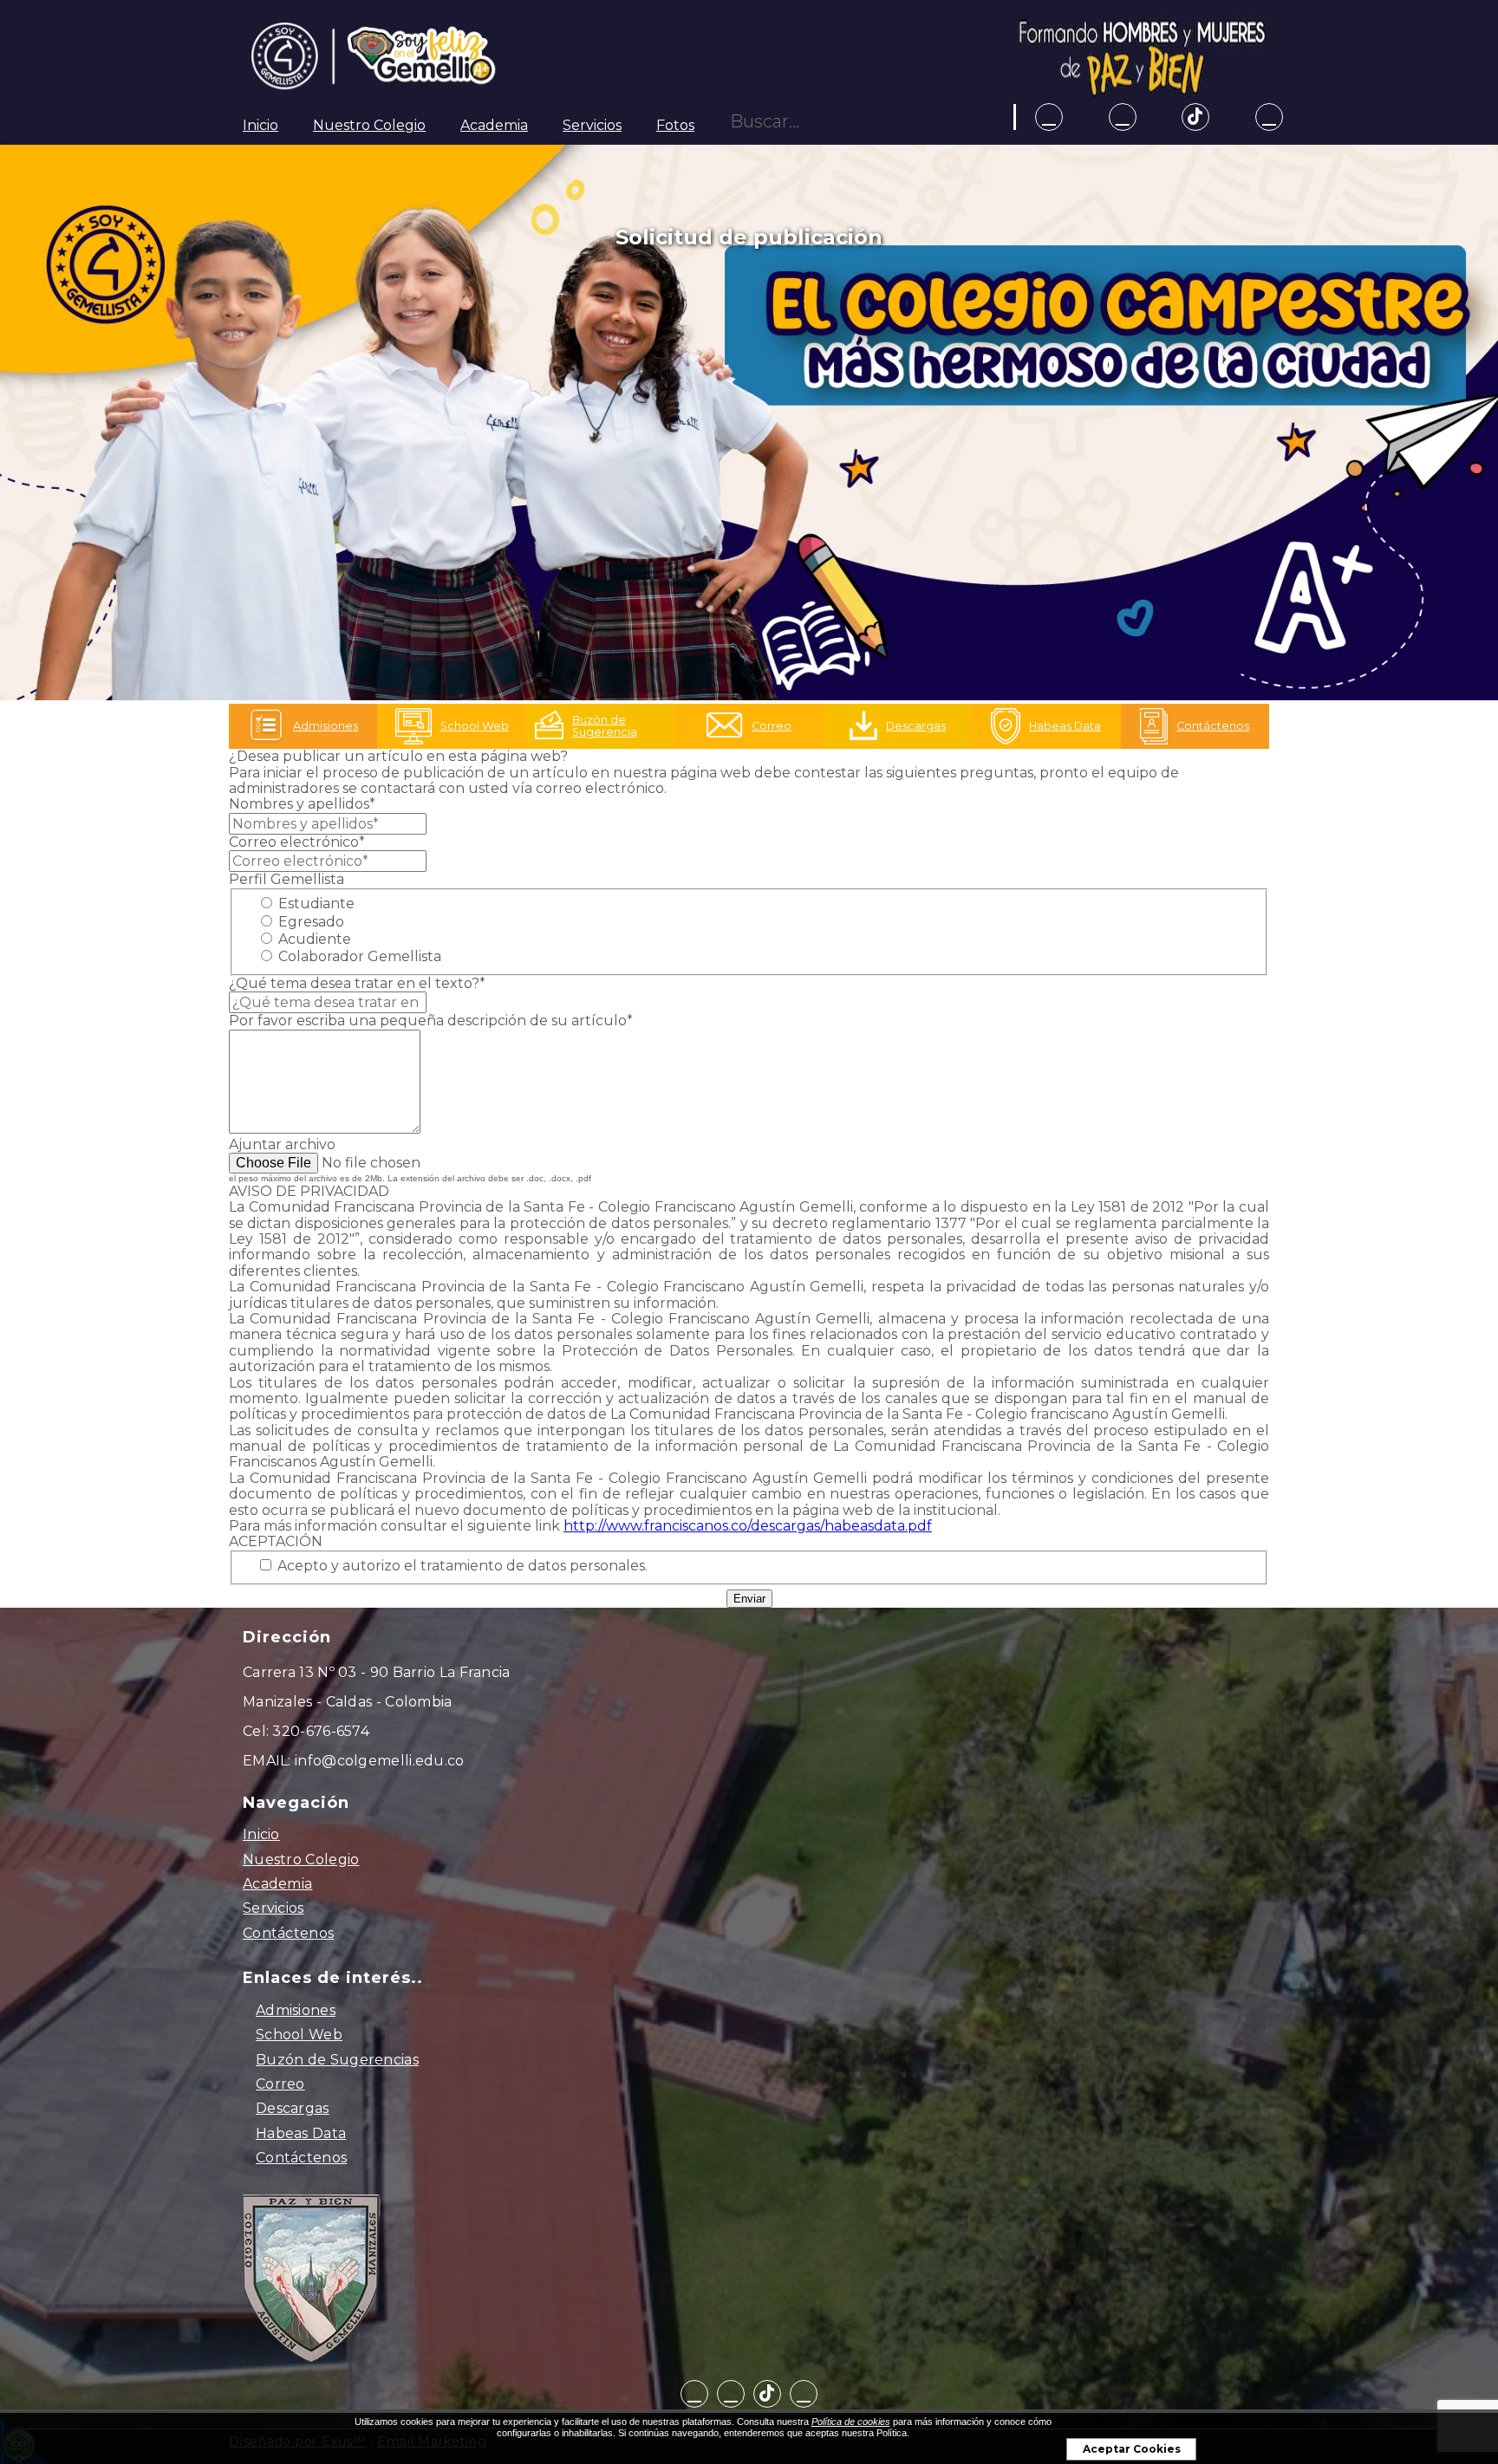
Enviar (749, 1599)
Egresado (309, 922)
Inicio (261, 125)
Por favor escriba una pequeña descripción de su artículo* (431, 1021)
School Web (299, 2035)
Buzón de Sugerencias (337, 2060)
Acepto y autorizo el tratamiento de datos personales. (461, 1566)
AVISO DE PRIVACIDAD (309, 1191)
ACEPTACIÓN (276, 1541)
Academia (494, 125)
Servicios (592, 125)
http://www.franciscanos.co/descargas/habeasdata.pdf (748, 1526)
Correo (280, 2084)
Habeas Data (301, 2133)
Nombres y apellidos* (302, 804)
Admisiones (296, 2010)
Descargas (293, 2108)
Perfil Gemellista (287, 879)
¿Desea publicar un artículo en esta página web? (398, 756)
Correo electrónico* (297, 842)
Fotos (675, 125)
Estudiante (315, 904)
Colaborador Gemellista (358, 956)
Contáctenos (288, 1933)
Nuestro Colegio (369, 125)
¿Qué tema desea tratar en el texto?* (357, 983)
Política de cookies (851, 2422)
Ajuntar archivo (282, 1144)
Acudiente (313, 939)
